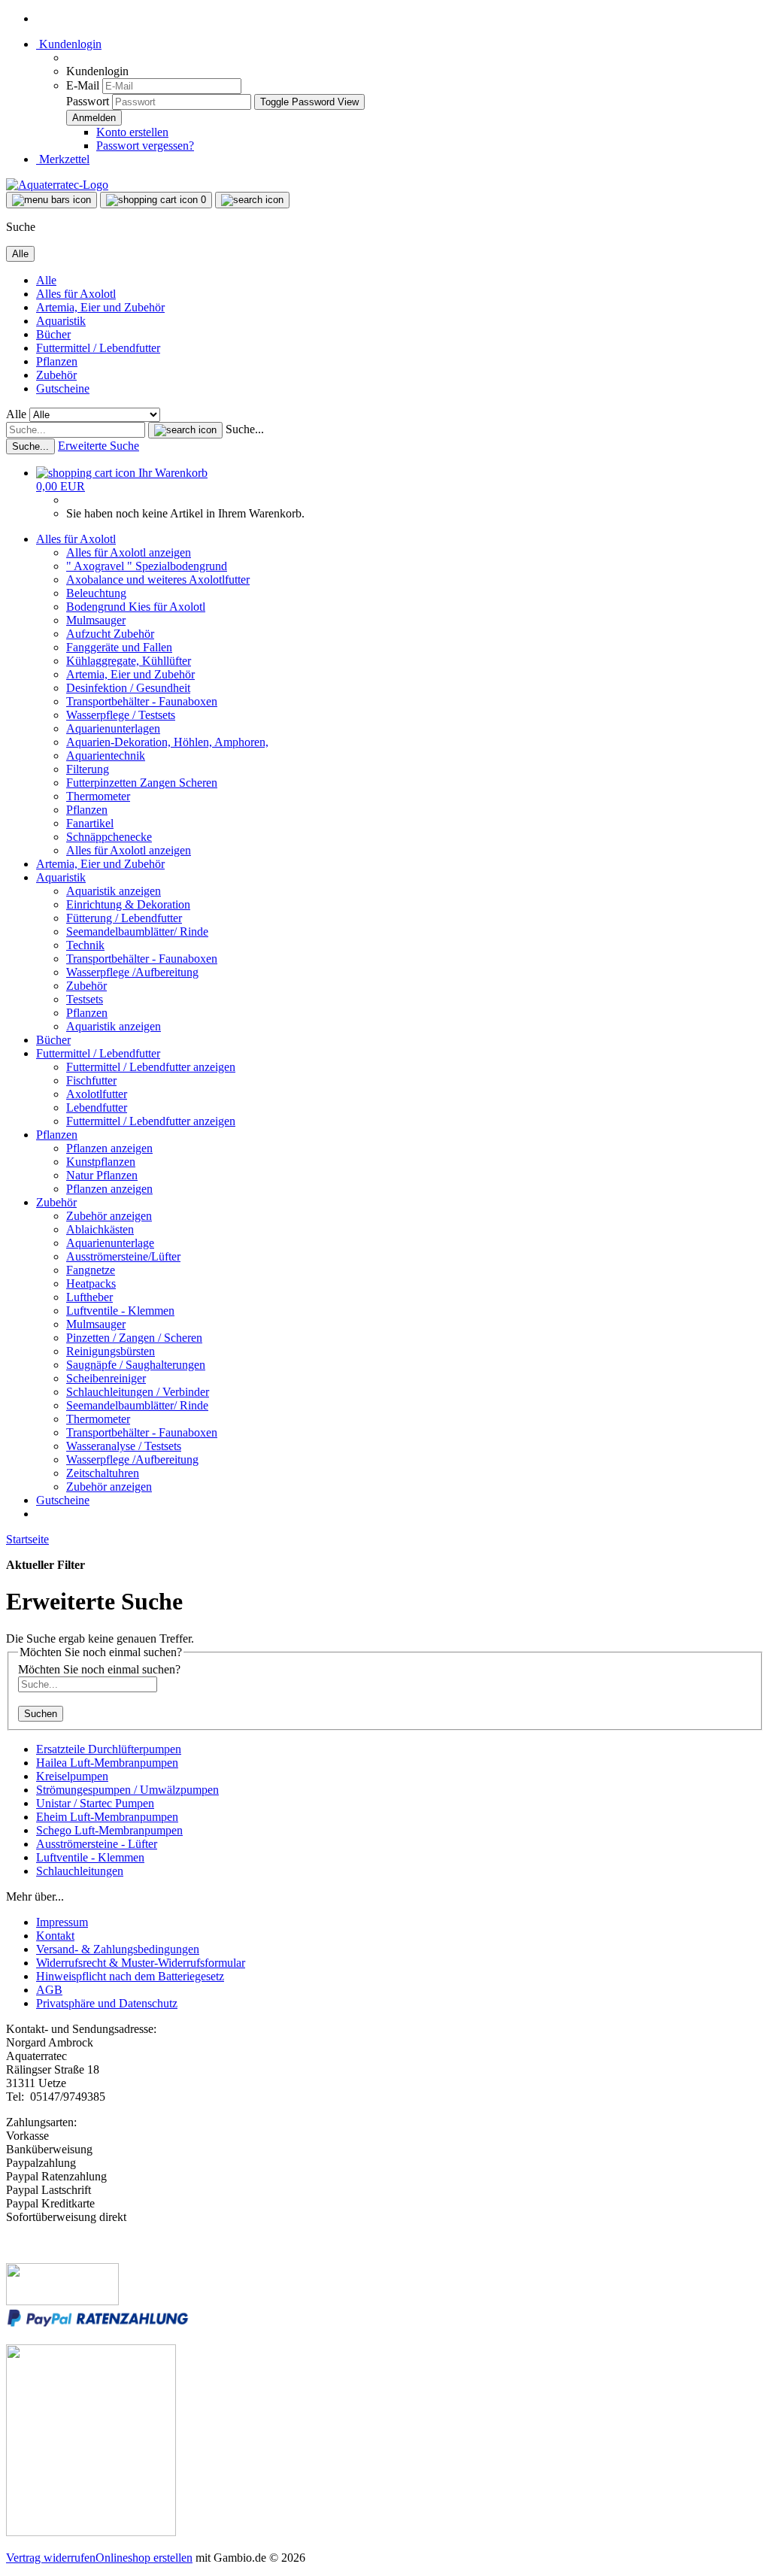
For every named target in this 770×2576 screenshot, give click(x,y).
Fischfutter (91, 1080)
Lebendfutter (97, 1107)
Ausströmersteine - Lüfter (97, 1844)
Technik (85, 945)
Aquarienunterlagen (113, 728)
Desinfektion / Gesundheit (128, 688)
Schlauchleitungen (80, 1871)
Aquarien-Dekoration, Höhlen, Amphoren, (167, 742)
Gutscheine (63, 388)
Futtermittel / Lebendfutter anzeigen (151, 1067)
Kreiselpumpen (72, 1776)
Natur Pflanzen (102, 1175)
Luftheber (89, 1297)
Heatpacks (91, 1283)
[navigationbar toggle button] (52, 200)
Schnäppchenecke (109, 837)
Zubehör (56, 375)
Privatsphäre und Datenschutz (107, 2003)
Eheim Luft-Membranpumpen (107, 1817)
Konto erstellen (132, 132)
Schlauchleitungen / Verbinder (138, 1392)
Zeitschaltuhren (103, 1473)
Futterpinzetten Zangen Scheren (142, 783)
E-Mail (83, 85)
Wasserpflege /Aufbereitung (132, 972)
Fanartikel (90, 823)
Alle (46, 280)
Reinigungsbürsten (111, 1351)
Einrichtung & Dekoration (128, 904)
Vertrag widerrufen (51, 2558)
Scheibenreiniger (106, 1378)
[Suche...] (185, 430)
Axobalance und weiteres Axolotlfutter (158, 580)
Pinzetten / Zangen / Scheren (134, 1338)
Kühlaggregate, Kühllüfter (129, 661)
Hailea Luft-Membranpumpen (107, 1763)
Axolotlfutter (97, 1094)
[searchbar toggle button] (252, 200)
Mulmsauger (96, 620)
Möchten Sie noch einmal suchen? (99, 1669)
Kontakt (55, 1936)
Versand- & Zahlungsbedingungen (118, 1949)
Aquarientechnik (106, 756)
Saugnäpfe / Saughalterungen (136, 1365)
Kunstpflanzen (101, 1162)
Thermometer (98, 796)
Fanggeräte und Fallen (119, 647)
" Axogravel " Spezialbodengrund (147, 566)
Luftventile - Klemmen (120, 1311)
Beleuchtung (96, 593)
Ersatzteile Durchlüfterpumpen (109, 1749)
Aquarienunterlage (110, 1243)
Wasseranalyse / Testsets (124, 1446)
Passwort (88, 101)
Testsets (85, 999)
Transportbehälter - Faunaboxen (142, 701)
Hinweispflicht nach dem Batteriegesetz (130, 1976)
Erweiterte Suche (99, 446)
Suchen (41, 1714)
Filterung (88, 769)
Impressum (62, 1922)
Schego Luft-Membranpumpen (109, 1830)
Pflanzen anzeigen (109, 1148)
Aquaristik (61, 321)
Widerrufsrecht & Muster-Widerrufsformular (141, 1963)
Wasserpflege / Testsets (121, 715)
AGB (49, 1990)
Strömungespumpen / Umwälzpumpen (127, 1790)
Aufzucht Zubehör (110, 634)
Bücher (53, 334)
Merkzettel (63, 159)
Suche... (245, 429)
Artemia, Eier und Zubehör (100, 307)
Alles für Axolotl (76, 294)
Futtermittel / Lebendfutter (98, 348)
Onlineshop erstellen (144, 2558)
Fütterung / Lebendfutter (124, 918)
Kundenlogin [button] (69, 44)
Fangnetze (91, 1270)
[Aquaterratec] (57, 185)
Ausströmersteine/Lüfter (123, 1256)
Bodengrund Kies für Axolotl (136, 607)
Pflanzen (57, 361)
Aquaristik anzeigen (114, 891)
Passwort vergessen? (145, 146)
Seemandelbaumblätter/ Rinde (137, 931)
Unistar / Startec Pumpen (95, 1803)
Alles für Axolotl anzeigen (129, 552)
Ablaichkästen (100, 1229)
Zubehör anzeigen (109, 1216)
